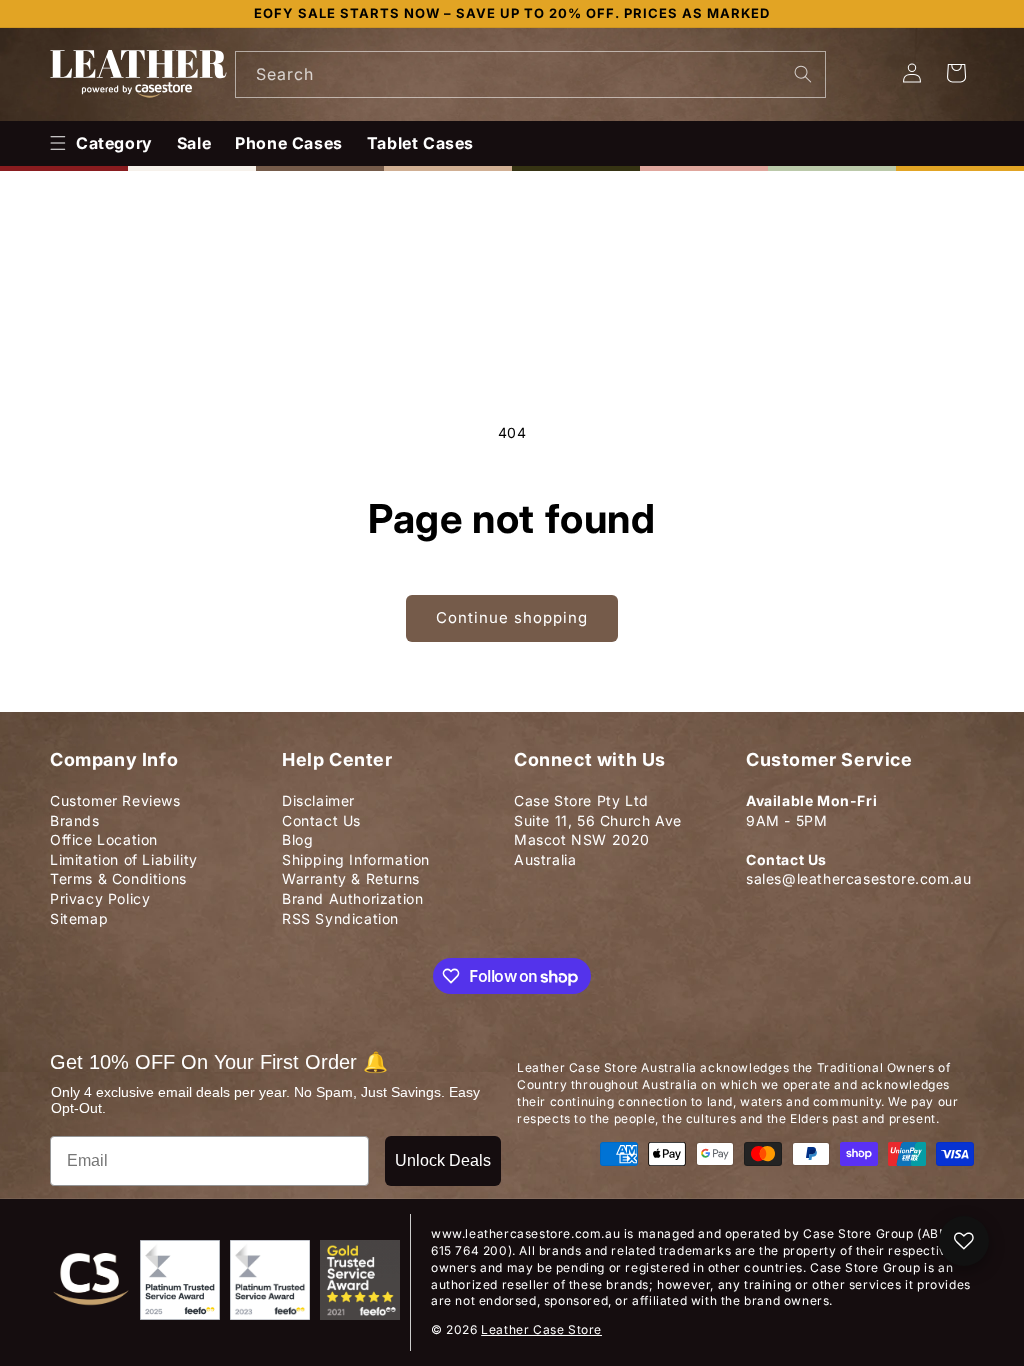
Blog (297, 839)
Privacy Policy (100, 898)
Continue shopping (512, 617)
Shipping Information (356, 859)
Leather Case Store (541, 1329)
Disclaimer (318, 800)
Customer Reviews (115, 800)
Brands (75, 820)
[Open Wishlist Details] (964, 1241)
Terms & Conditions (118, 878)
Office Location (104, 839)
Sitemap (79, 918)
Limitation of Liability (124, 859)
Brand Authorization (352, 898)
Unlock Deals (443, 1160)
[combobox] (530, 74)
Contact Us (321, 820)
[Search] (803, 74)
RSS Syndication (340, 918)
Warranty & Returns (351, 878)
